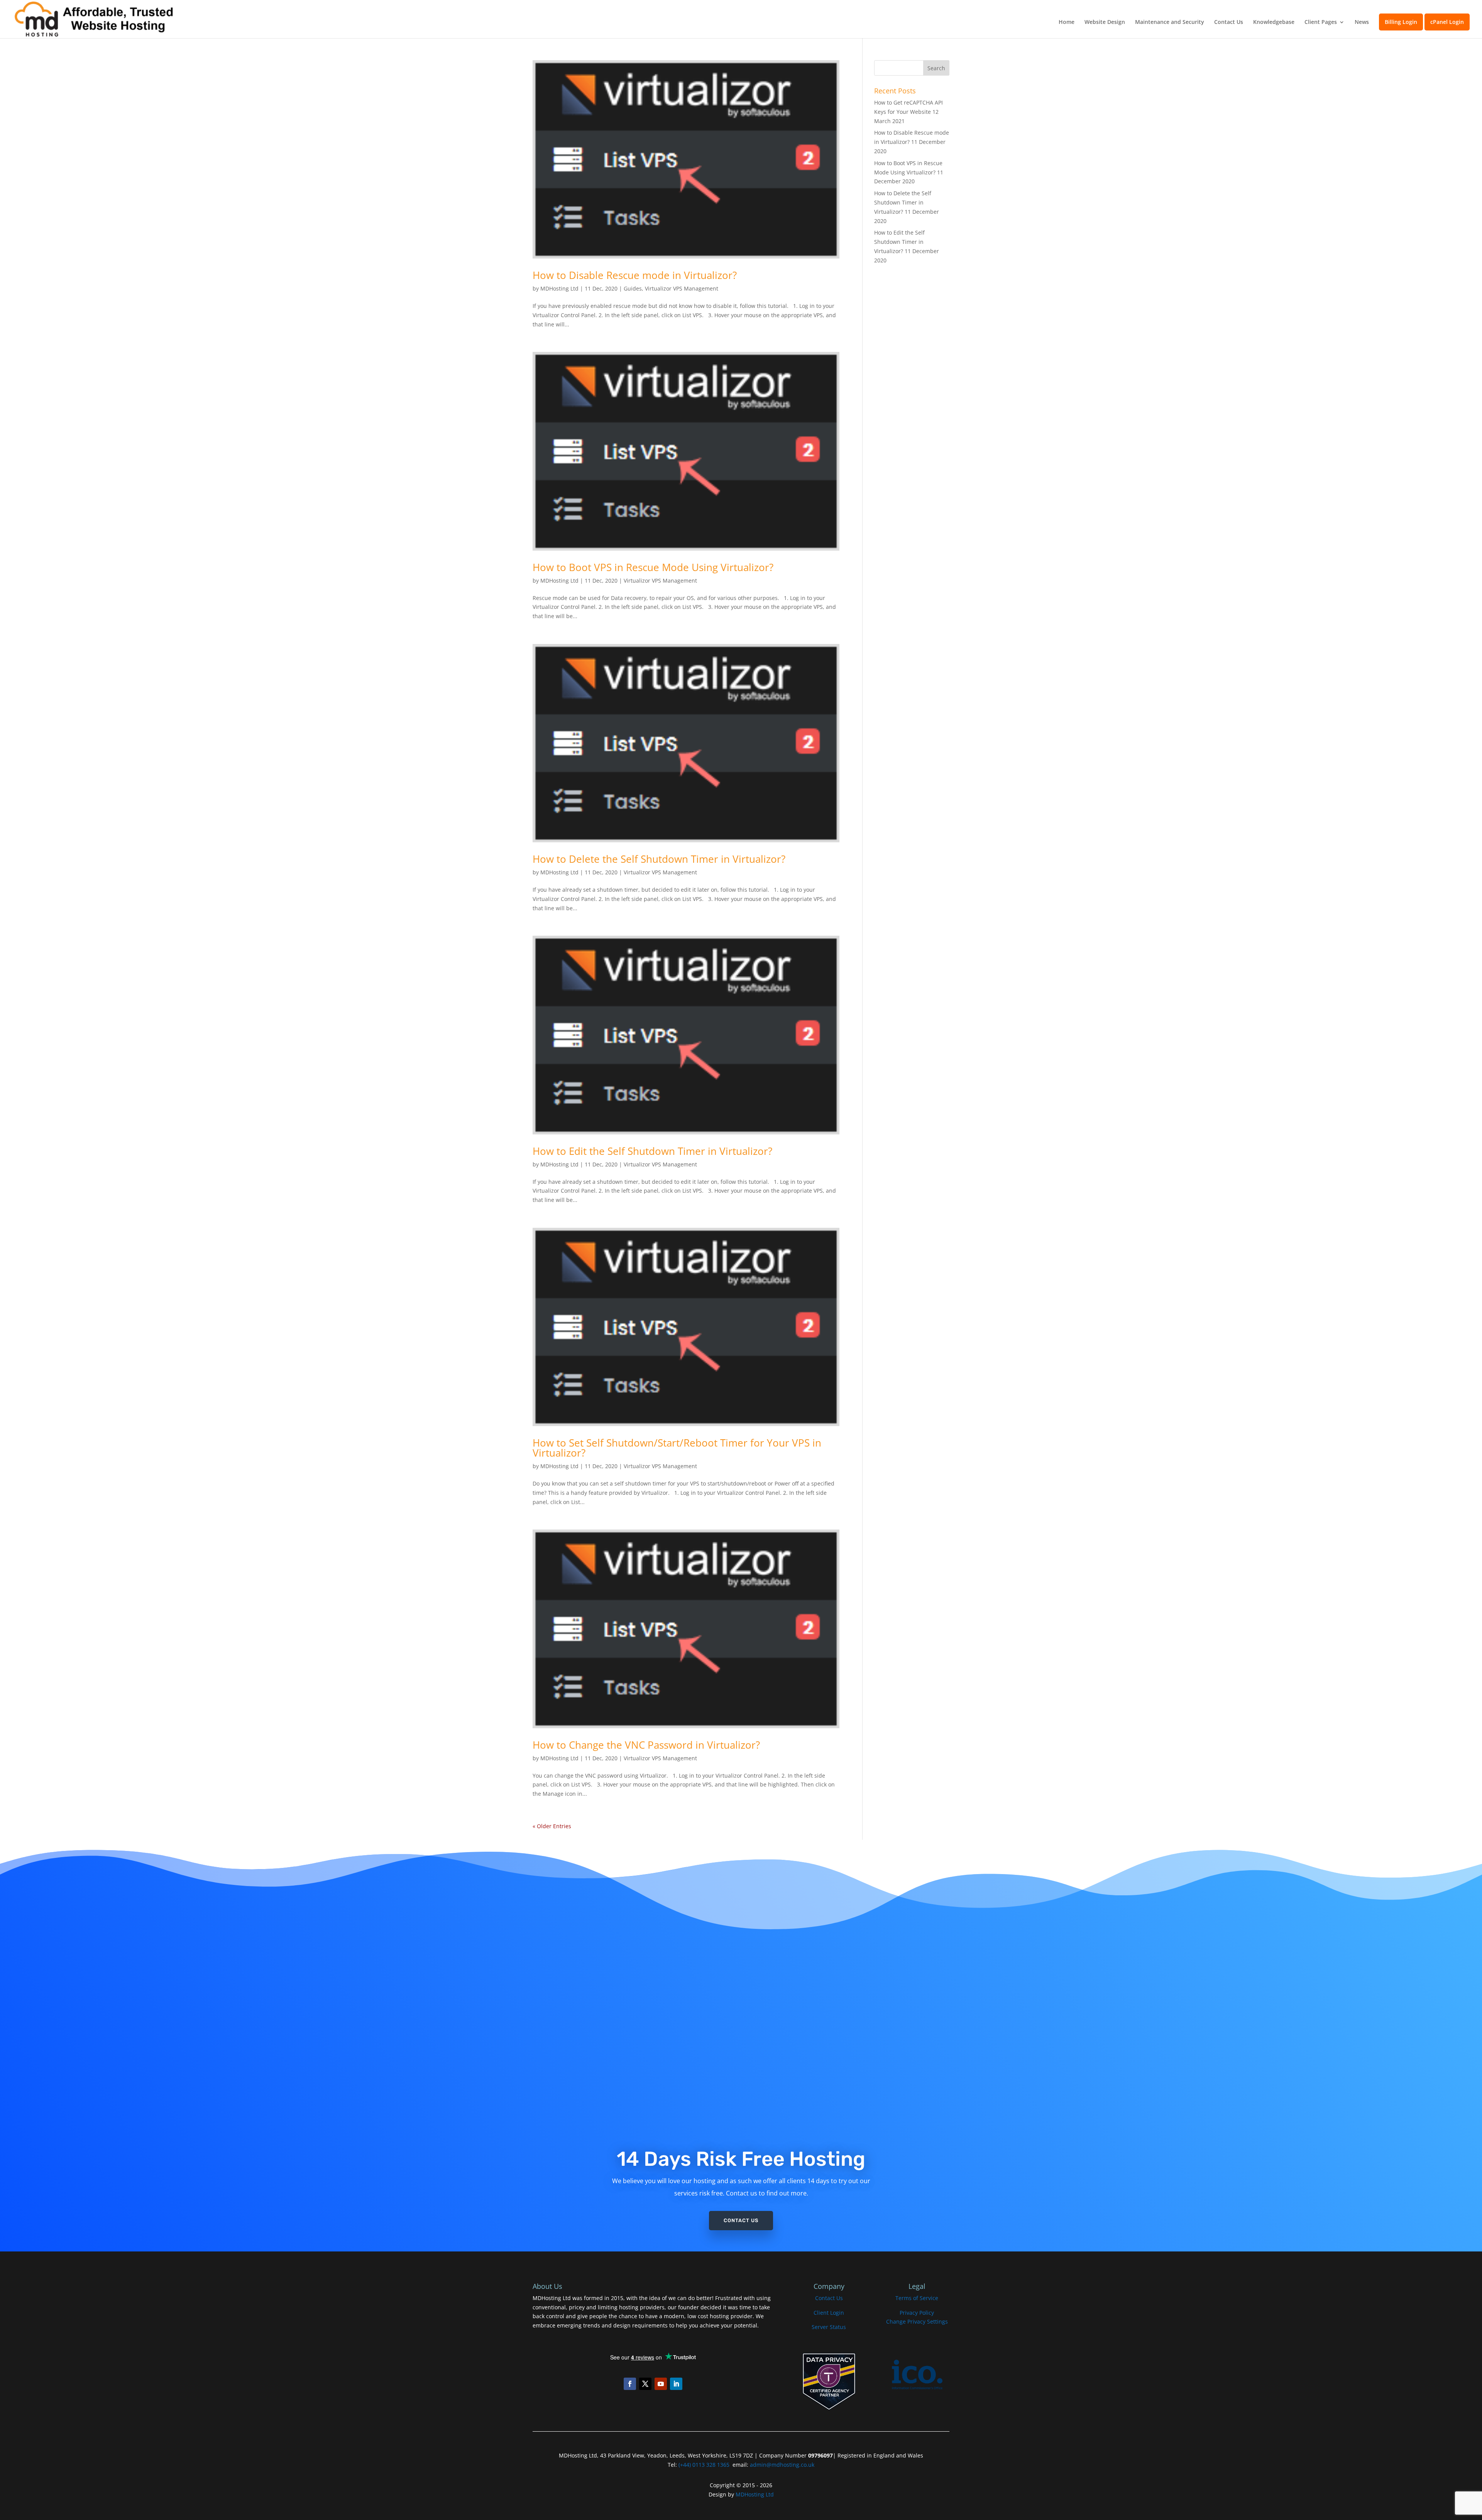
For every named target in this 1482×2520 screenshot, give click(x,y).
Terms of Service (917, 2298)
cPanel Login (1447, 22)
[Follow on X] (645, 2384)
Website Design (1105, 22)
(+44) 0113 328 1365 (704, 2465)
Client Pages (1321, 22)
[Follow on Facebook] (630, 2384)
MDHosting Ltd (559, 288)
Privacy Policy (917, 2313)
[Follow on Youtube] (661, 2384)
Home (1067, 22)
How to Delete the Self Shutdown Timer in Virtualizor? (659, 859)
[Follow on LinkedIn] (676, 2384)
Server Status (829, 2327)
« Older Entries (552, 1826)
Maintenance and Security (1170, 22)
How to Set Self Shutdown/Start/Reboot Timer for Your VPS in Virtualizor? (677, 1448)
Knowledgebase (1274, 22)
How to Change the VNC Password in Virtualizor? (646, 1745)
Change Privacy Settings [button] (917, 2321)
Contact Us (1229, 22)
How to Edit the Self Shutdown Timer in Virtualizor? (652, 1151)
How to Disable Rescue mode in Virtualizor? (635, 275)
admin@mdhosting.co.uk (781, 2465)
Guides (633, 288)
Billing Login (1401, 22)
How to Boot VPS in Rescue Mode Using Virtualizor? (653, 567)
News (1362, 22)
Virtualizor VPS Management (682, 288)
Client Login (829, 2313)
